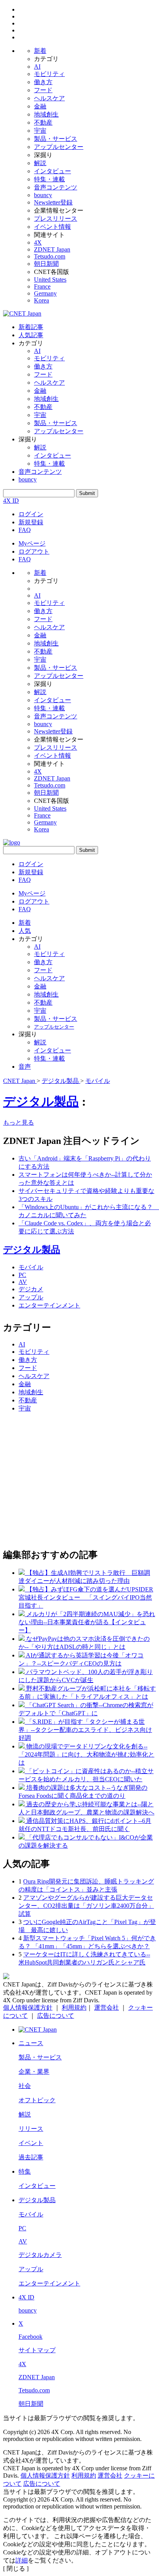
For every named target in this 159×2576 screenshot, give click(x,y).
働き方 (43, 82)
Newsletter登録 (53, 202)
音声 (25, 1067)
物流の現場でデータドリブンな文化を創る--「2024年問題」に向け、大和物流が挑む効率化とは (86, 1754)
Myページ (32, 543)
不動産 (43, 122)
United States (50, 280)
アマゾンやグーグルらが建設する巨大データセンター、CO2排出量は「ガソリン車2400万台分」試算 (86, 1906)
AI (37, 67)
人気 (25, 931)
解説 (40, 163)
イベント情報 (52, 227)
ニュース (31, 2043)
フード (43, 90)
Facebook (30, 2337)
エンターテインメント (49, 1305)
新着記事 (31, 327)
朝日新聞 (46, 264)
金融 (40, 106)
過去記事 (31, 2157)
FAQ (25, 530)
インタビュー (52, 171)
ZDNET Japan (52, 249)
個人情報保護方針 (28, 2008)
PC (22, 1275)
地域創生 (46, 114)
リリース (31, 2129)
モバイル (31, 1267)
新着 (40, 51)
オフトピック (37, 2100)
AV (23, 1282)
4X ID (11, 501)
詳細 (22, 2560)
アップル (31, 1297)
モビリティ (49, 74)
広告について (56, 2016)
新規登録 (31, 522)
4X (38, 242)
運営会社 (107, 2008)
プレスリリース (56, 219)
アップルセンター (59, 147)
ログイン (31, 514)
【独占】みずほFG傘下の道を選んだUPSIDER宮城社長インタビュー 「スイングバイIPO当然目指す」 (86, 1597)
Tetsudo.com (50, 256)
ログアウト (34, 552)
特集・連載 (49, 179)
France (42, 286)
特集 (25, 2171)
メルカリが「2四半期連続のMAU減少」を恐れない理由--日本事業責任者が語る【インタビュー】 (87, 1622)
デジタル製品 (41, 1101)
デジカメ (31, 1289)
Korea (41, 300)
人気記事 (31, 335)
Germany (45, 293)
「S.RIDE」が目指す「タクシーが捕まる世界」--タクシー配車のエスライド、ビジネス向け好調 (85, 1730)
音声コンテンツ (56, 187)
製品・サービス (56, 139)
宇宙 (40, 131)
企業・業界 (34, 2072)
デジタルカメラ (40, 2255)
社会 (25, 2086)
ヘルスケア (49, 98)
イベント (31, 2143)
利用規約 (74, 2008)
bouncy (43, 195)
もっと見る (19, 1122)
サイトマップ (37, 2350)
